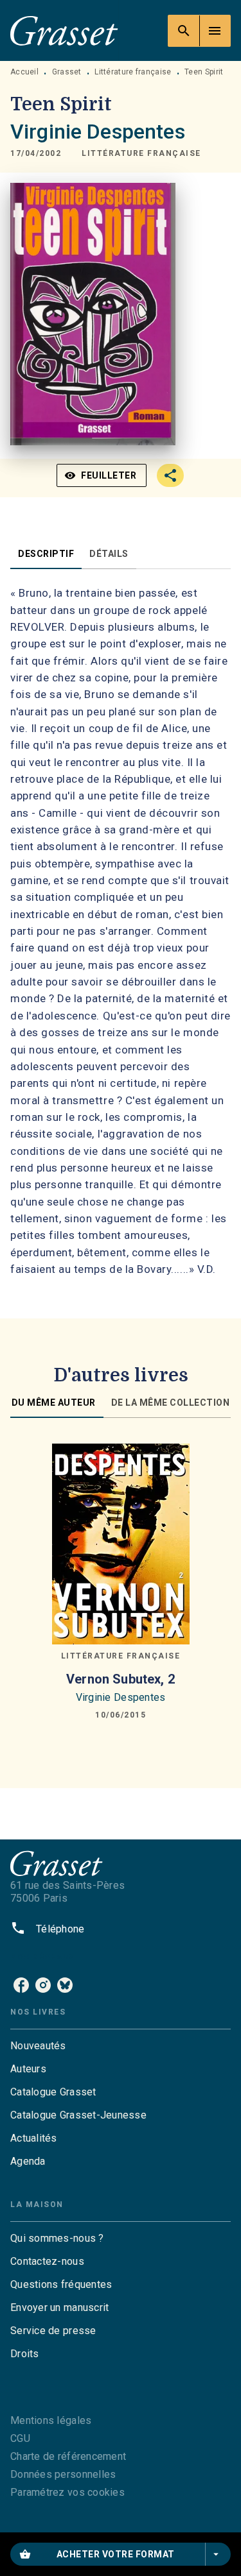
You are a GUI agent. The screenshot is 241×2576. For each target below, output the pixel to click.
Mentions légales (51, 2420)
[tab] (46, 554)
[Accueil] (64, 30)
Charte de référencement (68, 2456)
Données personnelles (63, 2474)
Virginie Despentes (98, 132)
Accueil (24, 72)
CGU (20, 2438)
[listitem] (21, 1985)
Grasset (67, 72)
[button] (141, 153)
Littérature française (133, 72)
